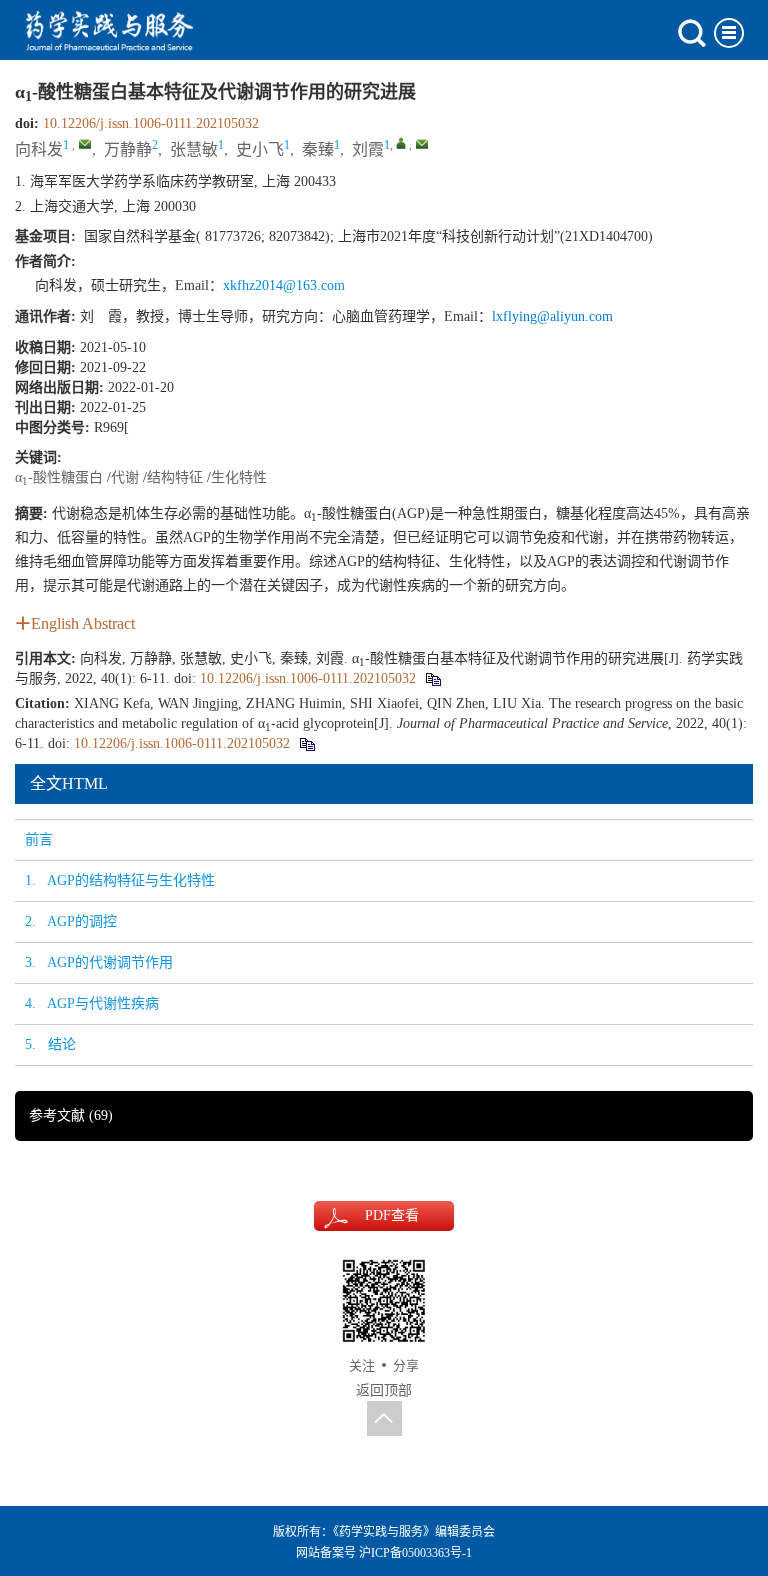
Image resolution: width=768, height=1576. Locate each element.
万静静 (128, 149)
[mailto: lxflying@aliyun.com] (422, 144)
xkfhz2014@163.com (284, 285)
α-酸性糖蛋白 (59, 477)
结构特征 (175, 477)
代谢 (125, 477)
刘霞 (368, 149)
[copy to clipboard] (306, 743)
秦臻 (318, 149)
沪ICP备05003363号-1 (415, 1553)
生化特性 (239, 477)
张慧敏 (194, 149)
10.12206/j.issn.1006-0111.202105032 (151, 123)
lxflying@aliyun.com (552, 316)
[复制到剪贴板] (432, 678)
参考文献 (71, 1115)
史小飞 (260, 149)
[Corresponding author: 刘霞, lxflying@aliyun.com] (401, 143)
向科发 (39, 149)
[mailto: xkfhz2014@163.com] (85, 144)
